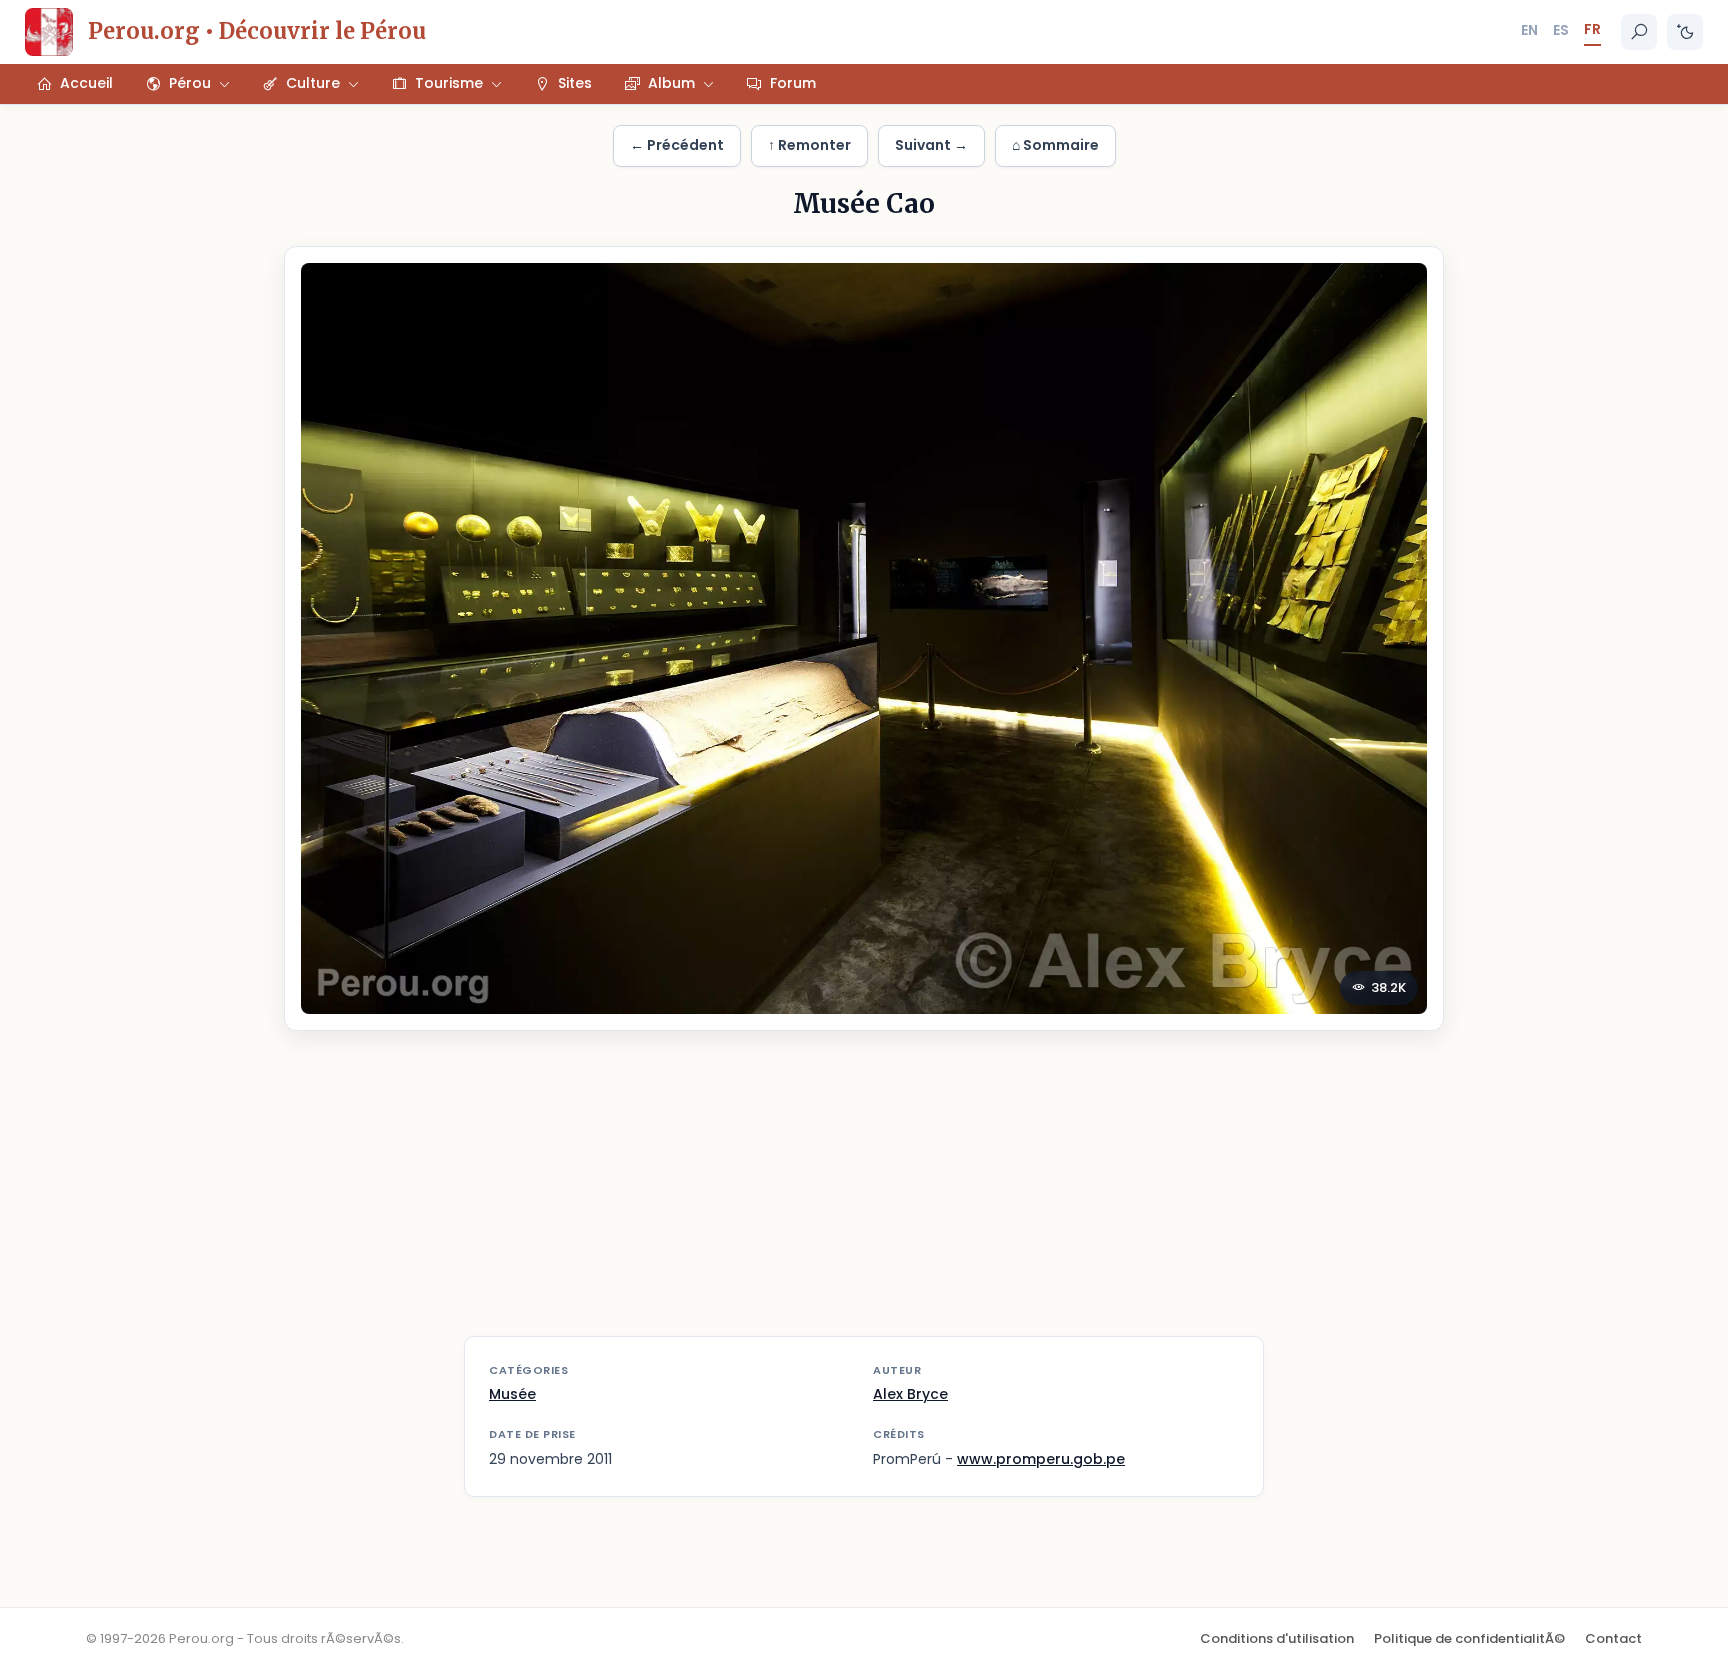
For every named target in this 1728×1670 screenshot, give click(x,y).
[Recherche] (1639, 32)
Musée (512, 1394)
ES (1561, 30)
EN (1529, 30)
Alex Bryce (910, 1394)
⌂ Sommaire (1055, 145)
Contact (1613, 1638)
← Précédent (677, 145)
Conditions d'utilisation (1277, 1638)
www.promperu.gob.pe (1041, 1459)
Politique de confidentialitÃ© (1469, 1638)
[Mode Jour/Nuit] (1685, 32)
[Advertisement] (864, 1196)
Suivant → (931, 145)
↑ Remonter (809, 145)
